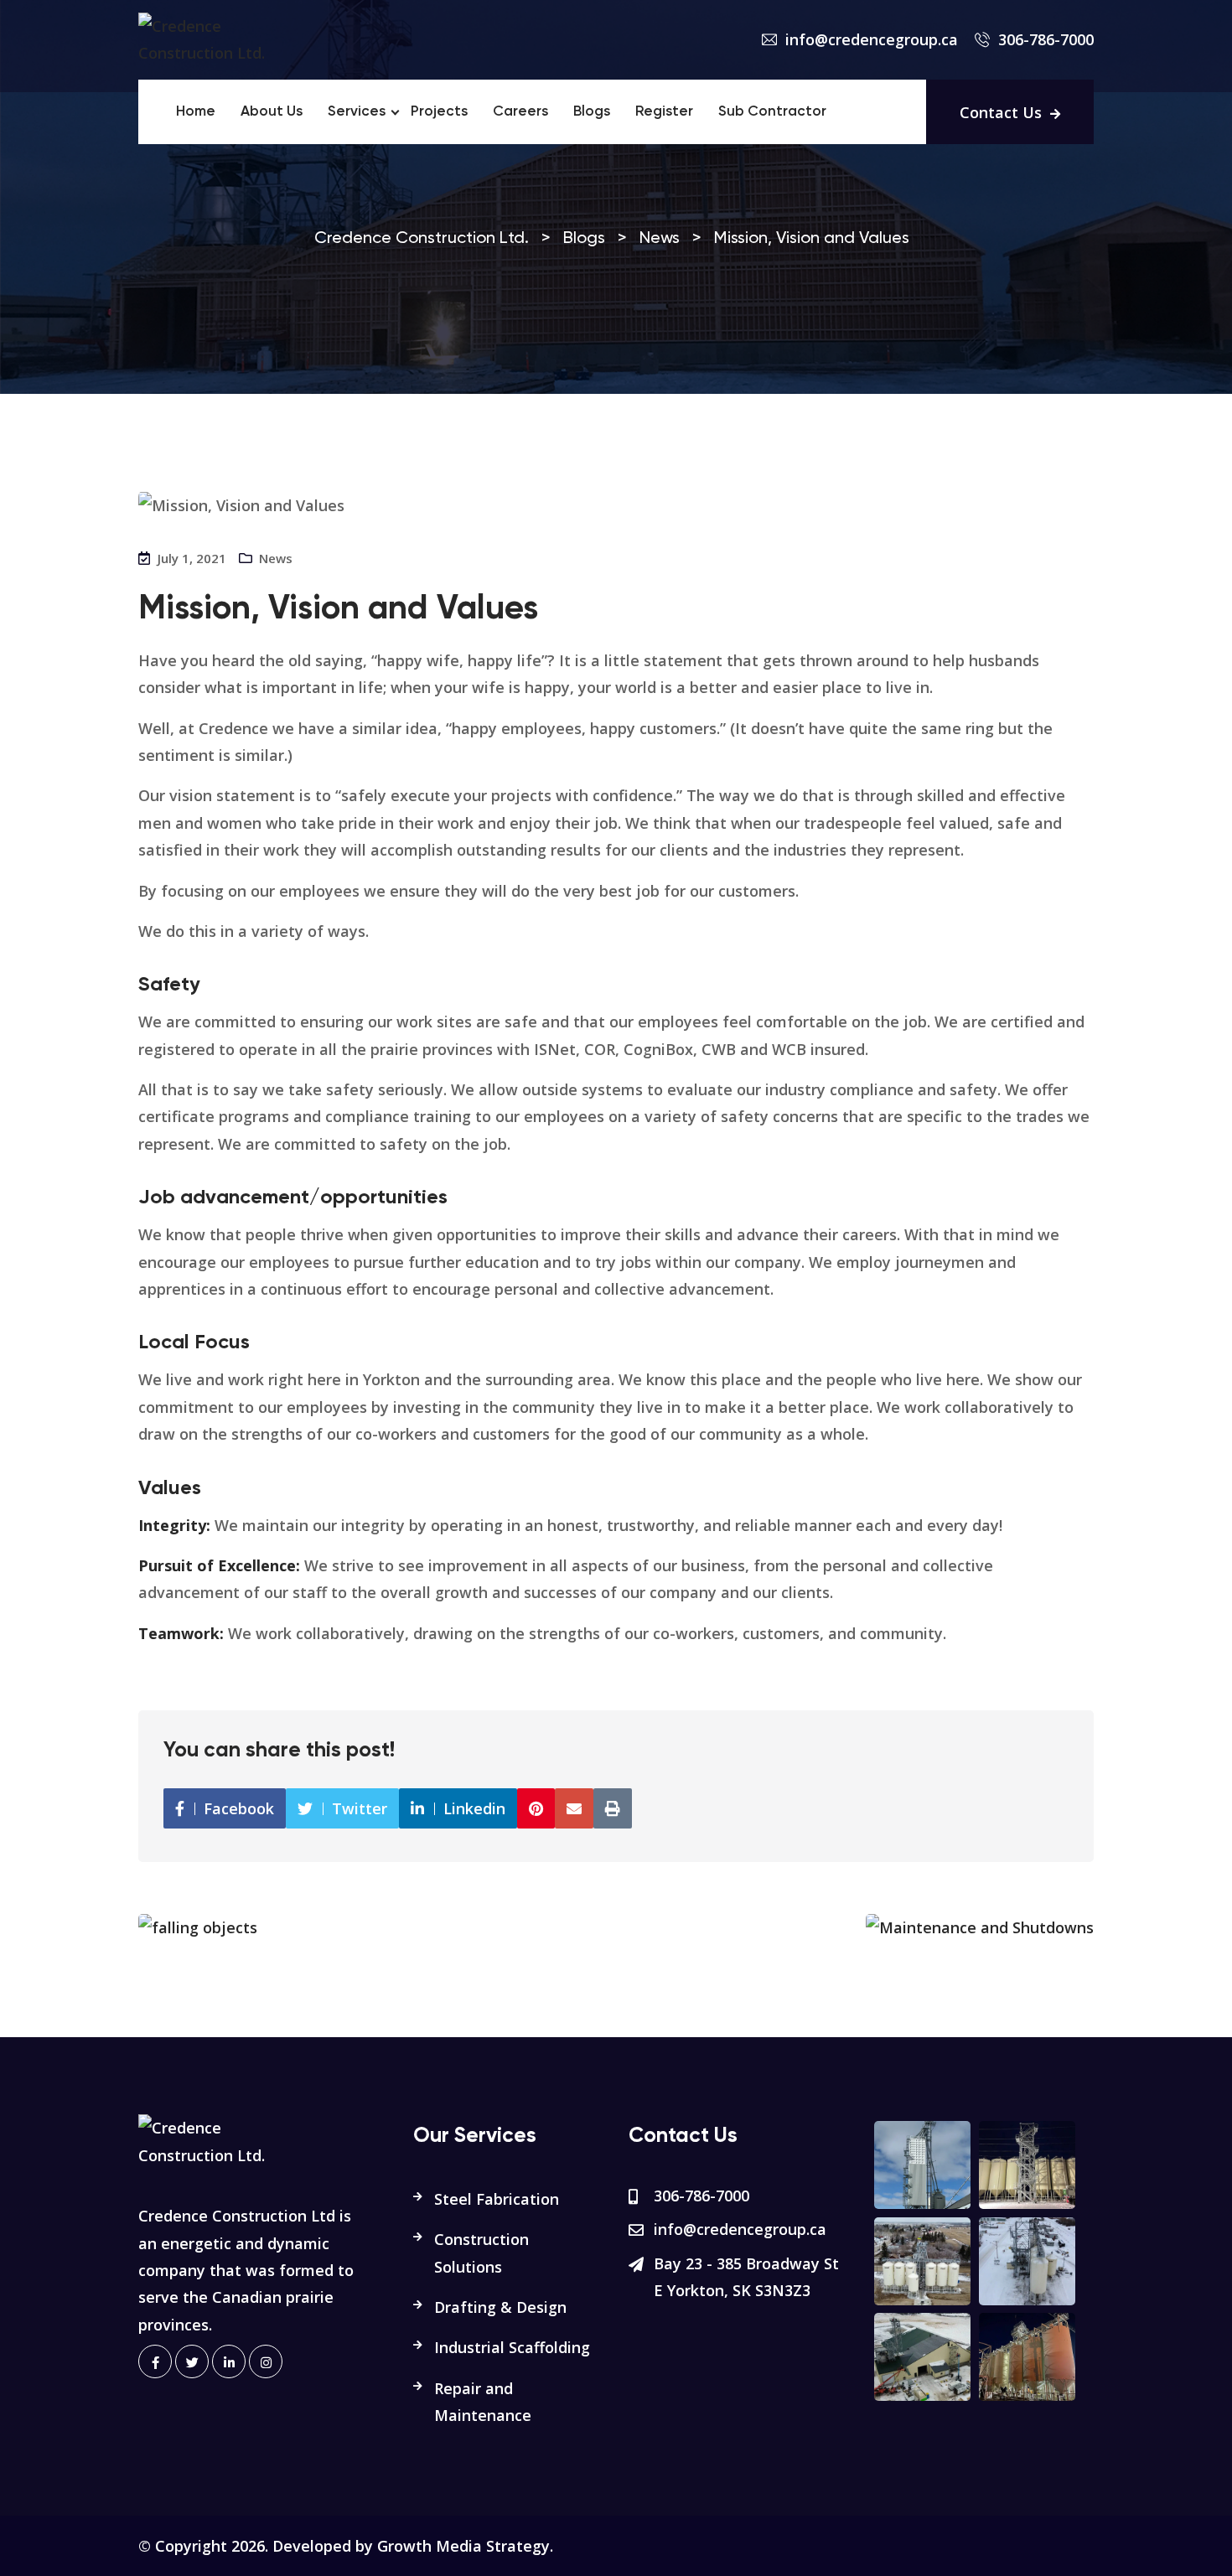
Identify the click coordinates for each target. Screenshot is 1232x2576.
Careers (520, 112)
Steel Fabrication (497, 2199)
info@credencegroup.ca (872, 39)
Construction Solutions (481, 2253)
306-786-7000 (1046, 39)
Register (664, 112)
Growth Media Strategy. (465, 2546)
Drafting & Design (500, 2307)
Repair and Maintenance (483, 2402)
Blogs (592, 112)
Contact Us (1001, 112)
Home (196, 112)
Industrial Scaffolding (512, 2347)
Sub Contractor (772, 112)
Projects (439, 112)
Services (357, 112)
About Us (272, 112)
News (276, 558)
